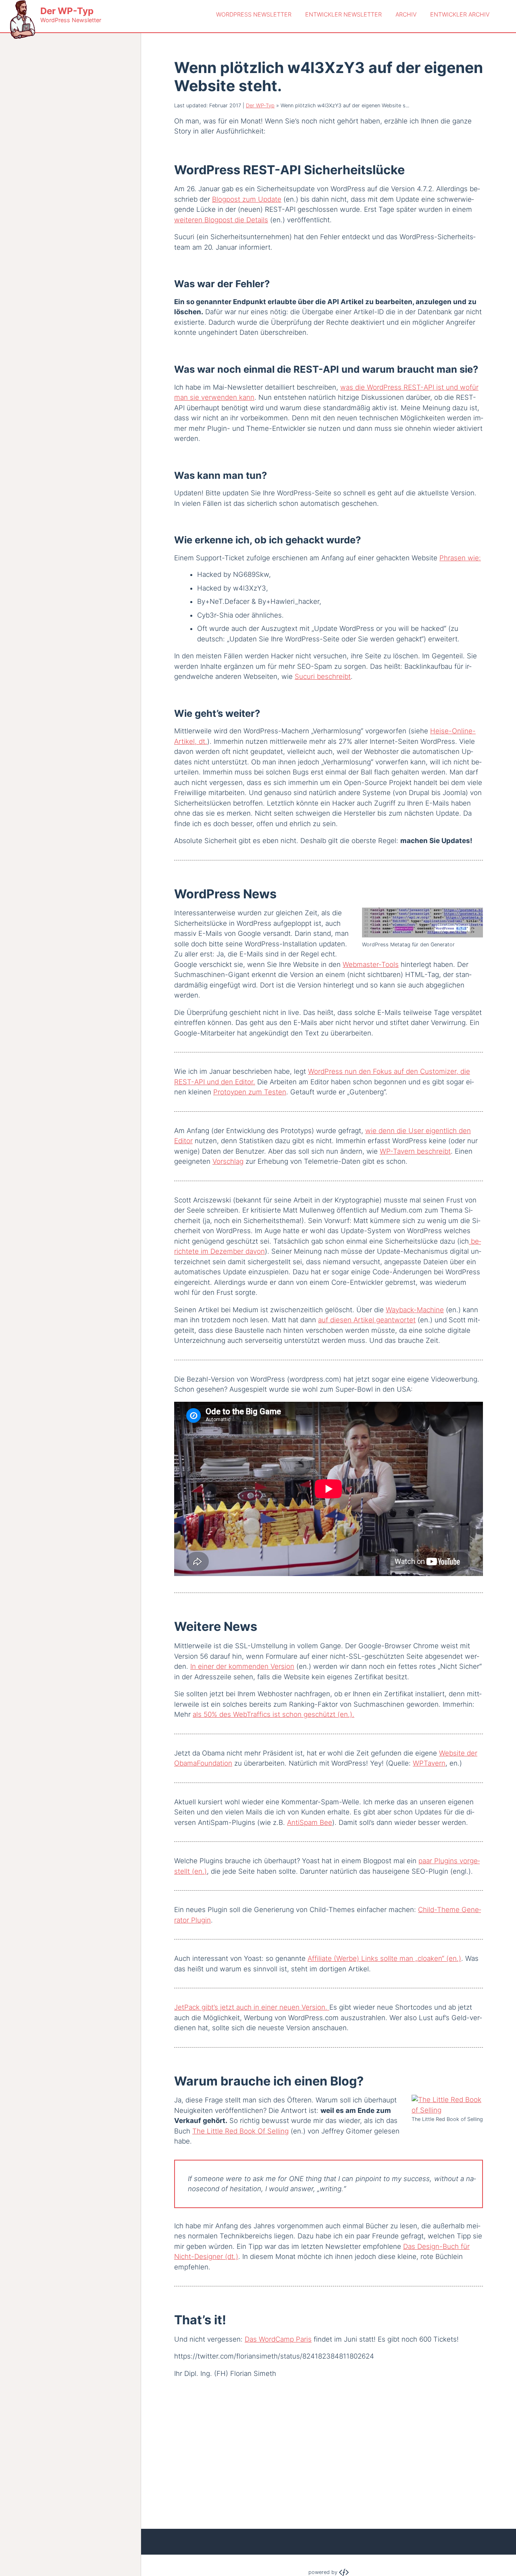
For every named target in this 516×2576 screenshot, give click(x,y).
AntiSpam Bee (310, 1822)
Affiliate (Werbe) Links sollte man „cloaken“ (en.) (384, 1958)
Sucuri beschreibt (323, 676)
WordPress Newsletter (254, 14)
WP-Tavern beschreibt (415, 1151)
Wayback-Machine (415, 1310)
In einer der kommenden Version (242, 1666)
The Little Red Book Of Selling (240, 2131)
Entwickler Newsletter (343, 14)
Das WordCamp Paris (278, 2339)
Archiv (406, 14)
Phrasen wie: (460, 558)
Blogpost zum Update (247, 199)
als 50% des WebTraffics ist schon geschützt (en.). (274, 1714)
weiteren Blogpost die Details (221, 220)
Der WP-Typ (260, 105)
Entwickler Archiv (460, 14)
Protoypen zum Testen (250, 1092)
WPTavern (429, 1763)
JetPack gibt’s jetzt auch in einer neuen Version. (252, 2007)
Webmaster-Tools (371, 964)
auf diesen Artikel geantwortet (367, 1320)
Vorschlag (228, 1161)
